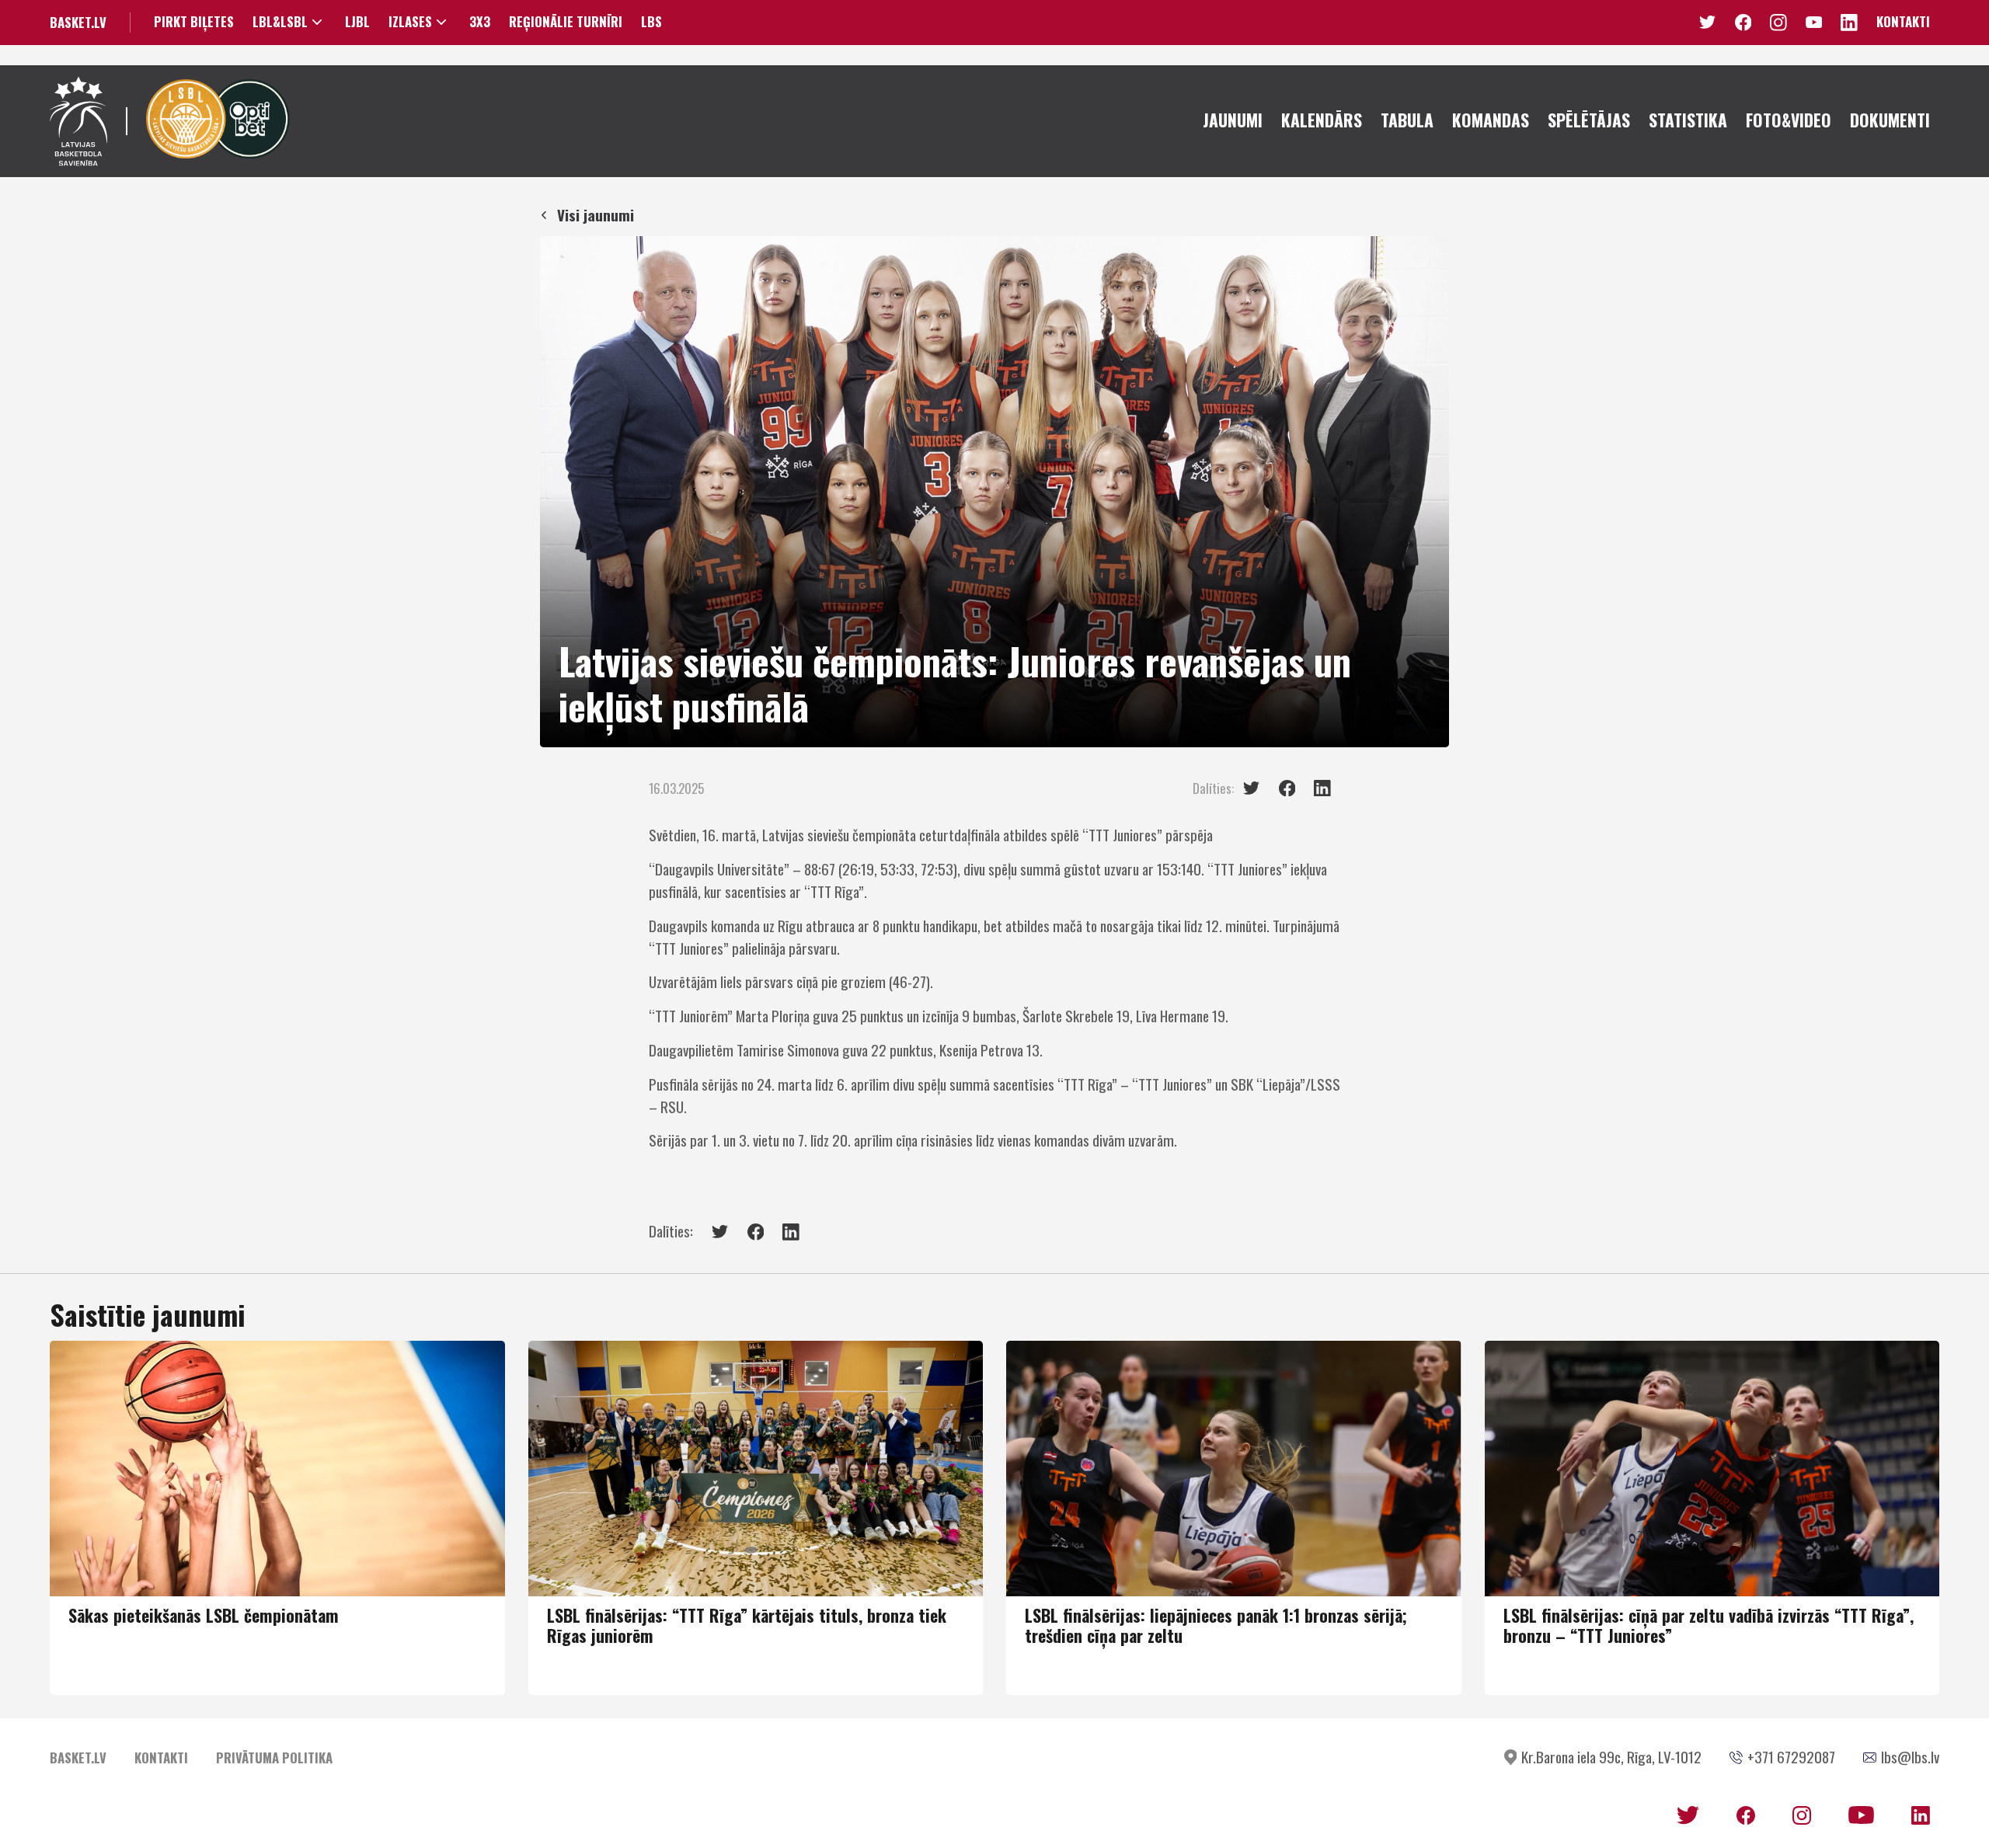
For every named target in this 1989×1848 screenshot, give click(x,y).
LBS (651, 22)
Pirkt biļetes (194, 22)
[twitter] (1252, 788)
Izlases (410, 22)
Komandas (1491, 120)
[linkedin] (1322, 788)
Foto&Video (1789, 120)
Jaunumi (1233, 120)
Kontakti (1903, 21)
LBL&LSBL (280, 22)
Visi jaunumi (596, 215)
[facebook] (1287, 788)
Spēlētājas (1589, 120)
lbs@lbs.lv (1910, 1757)
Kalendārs (1322, 120)
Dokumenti (1890, 120)
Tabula (1407, 120)
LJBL (357, 22)
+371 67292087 (1791, 1757)
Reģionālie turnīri (566, 22)
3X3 (480, 22)
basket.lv (78, 22)
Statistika (1688, 120)
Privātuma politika (274, 1758)
